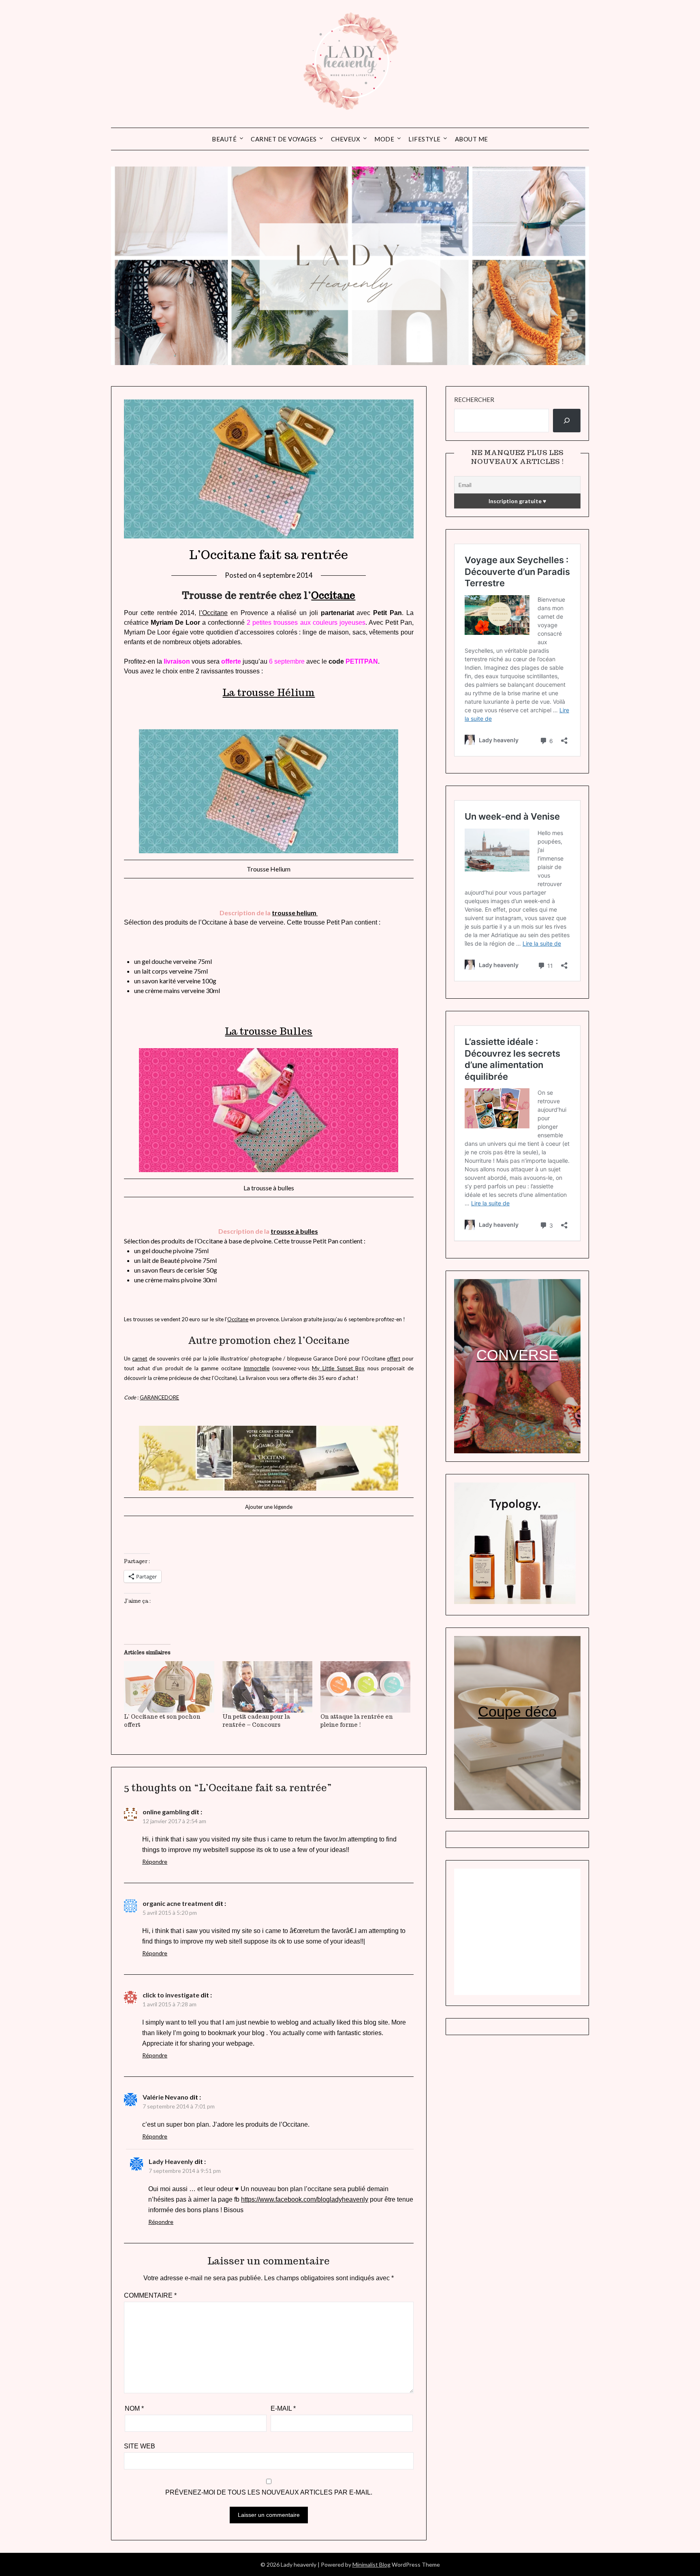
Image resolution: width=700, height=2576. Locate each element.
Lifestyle (425, 139)
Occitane (333, 595)
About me (472, 139)
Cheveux (346, 139)
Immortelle (256, 1368)
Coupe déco (517, 1712)
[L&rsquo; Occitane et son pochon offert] (169, 1687)
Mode (384, 139)
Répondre (155, 1862)
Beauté (224, 139)
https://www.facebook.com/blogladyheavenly (305, 2199)
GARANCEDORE (159, 1397)
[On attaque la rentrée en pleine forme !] (365, 1687)
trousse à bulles (294, 1231)
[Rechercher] (567, 421)
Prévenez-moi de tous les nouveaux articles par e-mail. (269, 2492)
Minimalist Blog (371, 2564)
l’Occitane (213, 613)
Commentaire (150, 2295)
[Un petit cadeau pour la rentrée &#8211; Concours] (267, 1687)
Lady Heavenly (171, 2161)
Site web (140, 2446)
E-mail (283, 2408)
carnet (140, 1358)
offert (394, 1358)
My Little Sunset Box (338, 1368)
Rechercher (474, 399)
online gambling (166, 1812)
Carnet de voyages (284, 139)
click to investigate (171, 1995)
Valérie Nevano (165, 2097)
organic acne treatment (178, 1903)
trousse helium (295, 913)
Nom (134, 2408)
